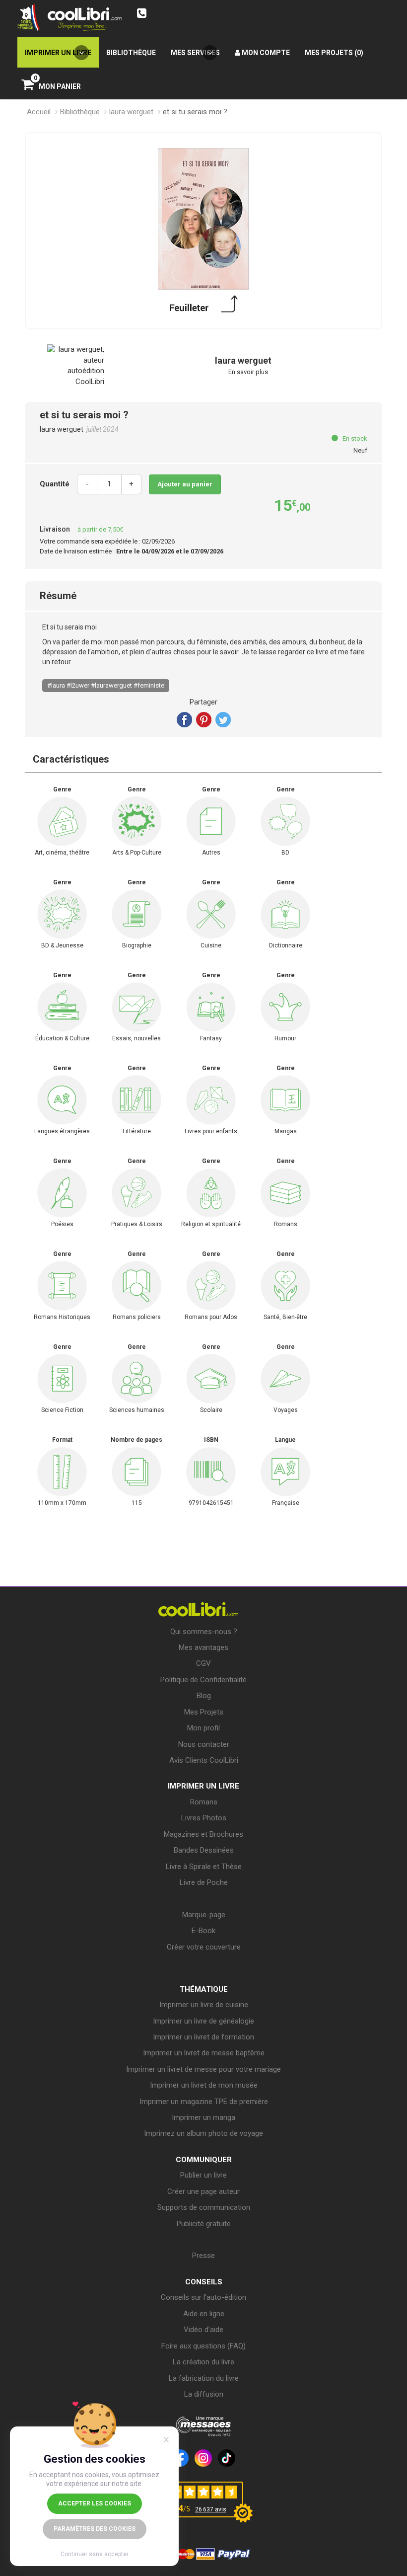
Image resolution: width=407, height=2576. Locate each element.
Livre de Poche (204, 1882)
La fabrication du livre (204, 2378)
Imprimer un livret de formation (203, 2037)
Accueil (39, 112)
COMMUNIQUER (204, 2160)
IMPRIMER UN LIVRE (203, 1786)
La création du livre (203, 2362)
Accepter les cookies (95, 2503)
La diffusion (204, 2394)
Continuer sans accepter (95, 2554)
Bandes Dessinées (204, 1850)
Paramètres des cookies (95, 2529)
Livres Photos (204, 1818)
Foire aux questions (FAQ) (203, 2346)
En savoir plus (248, 372)
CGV (203, 1663)
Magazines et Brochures (203, 1834)
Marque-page (204, 1915)
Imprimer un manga (203, 2117)
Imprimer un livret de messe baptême (204, 2053)
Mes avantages (203, 1647)
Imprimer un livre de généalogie (203, 2021)
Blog (204, 1696)
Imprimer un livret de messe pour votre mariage (203, 2069)
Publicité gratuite (204, 2224)
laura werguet (131, 112)
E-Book (203, 1931)
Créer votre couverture (204, 1947)
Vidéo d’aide (203, 2330)
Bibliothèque (80, 112)
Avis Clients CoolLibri (204, 1760)
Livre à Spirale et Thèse (204, 1867)
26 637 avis (211, 2509)
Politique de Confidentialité (203, 1680)
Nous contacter (204, 1744)
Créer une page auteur (203, 2191)
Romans (204, 1802)
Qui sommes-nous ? (204, 1632)
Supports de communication (204, 2207)
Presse (203, 2256)
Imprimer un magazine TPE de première (204, 2102)
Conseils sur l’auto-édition (203, 2297)
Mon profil (203, 1728)
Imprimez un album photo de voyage (203, 2133)
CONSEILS (204, 2282)
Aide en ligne (204, 2314)
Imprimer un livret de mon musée (204, 2085)
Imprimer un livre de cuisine (204, 2005)
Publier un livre (203, 2175)
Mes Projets (204, 1712)
